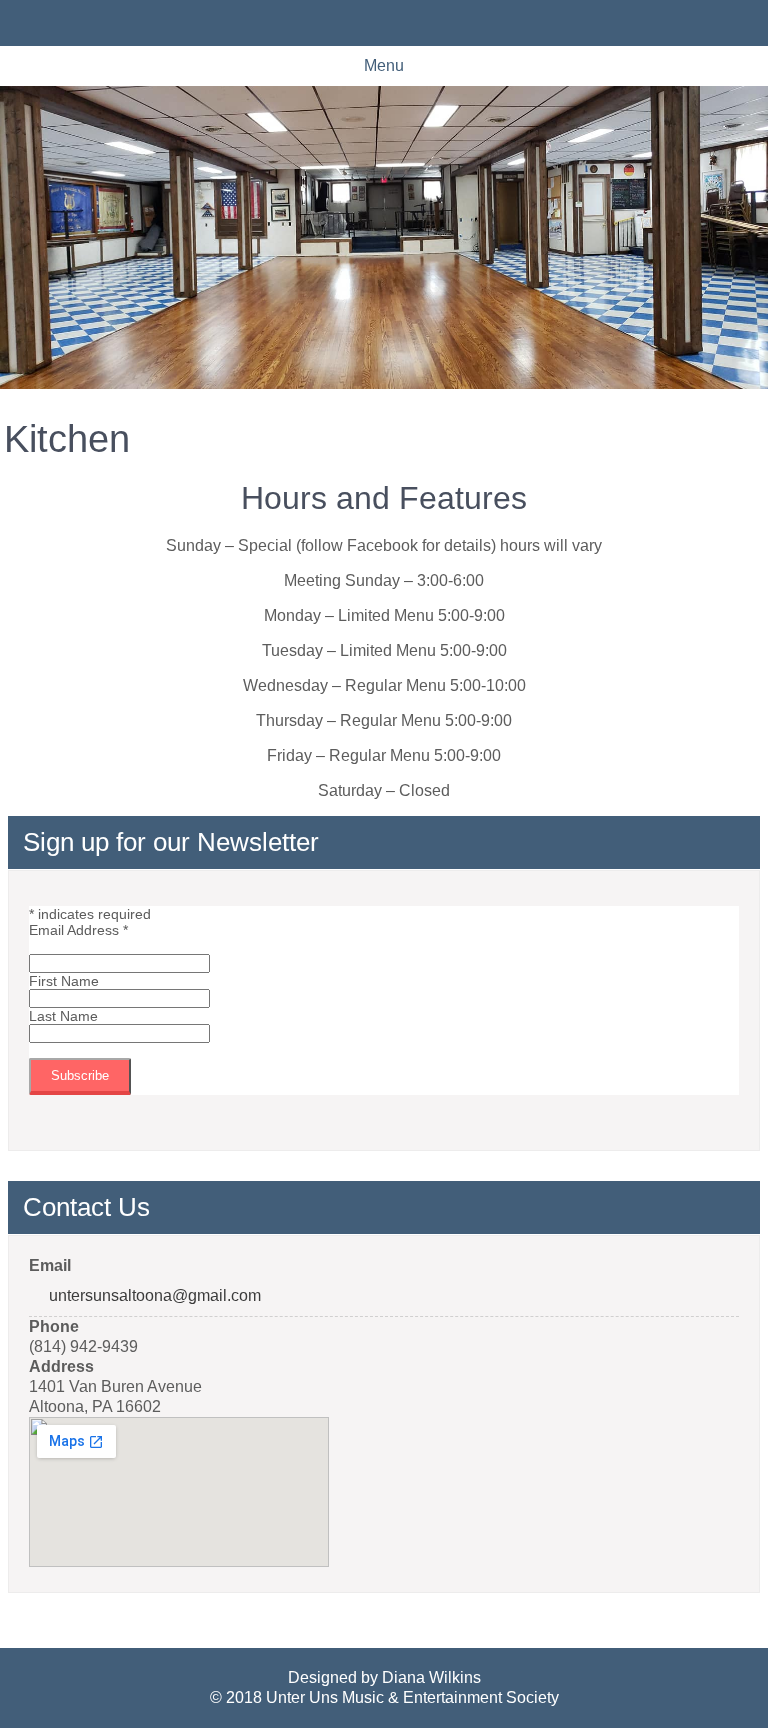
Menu (384, 65)
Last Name (63, 1016)
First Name (64, 981)
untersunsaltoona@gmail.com (155, 1295)
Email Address (78, 930)
